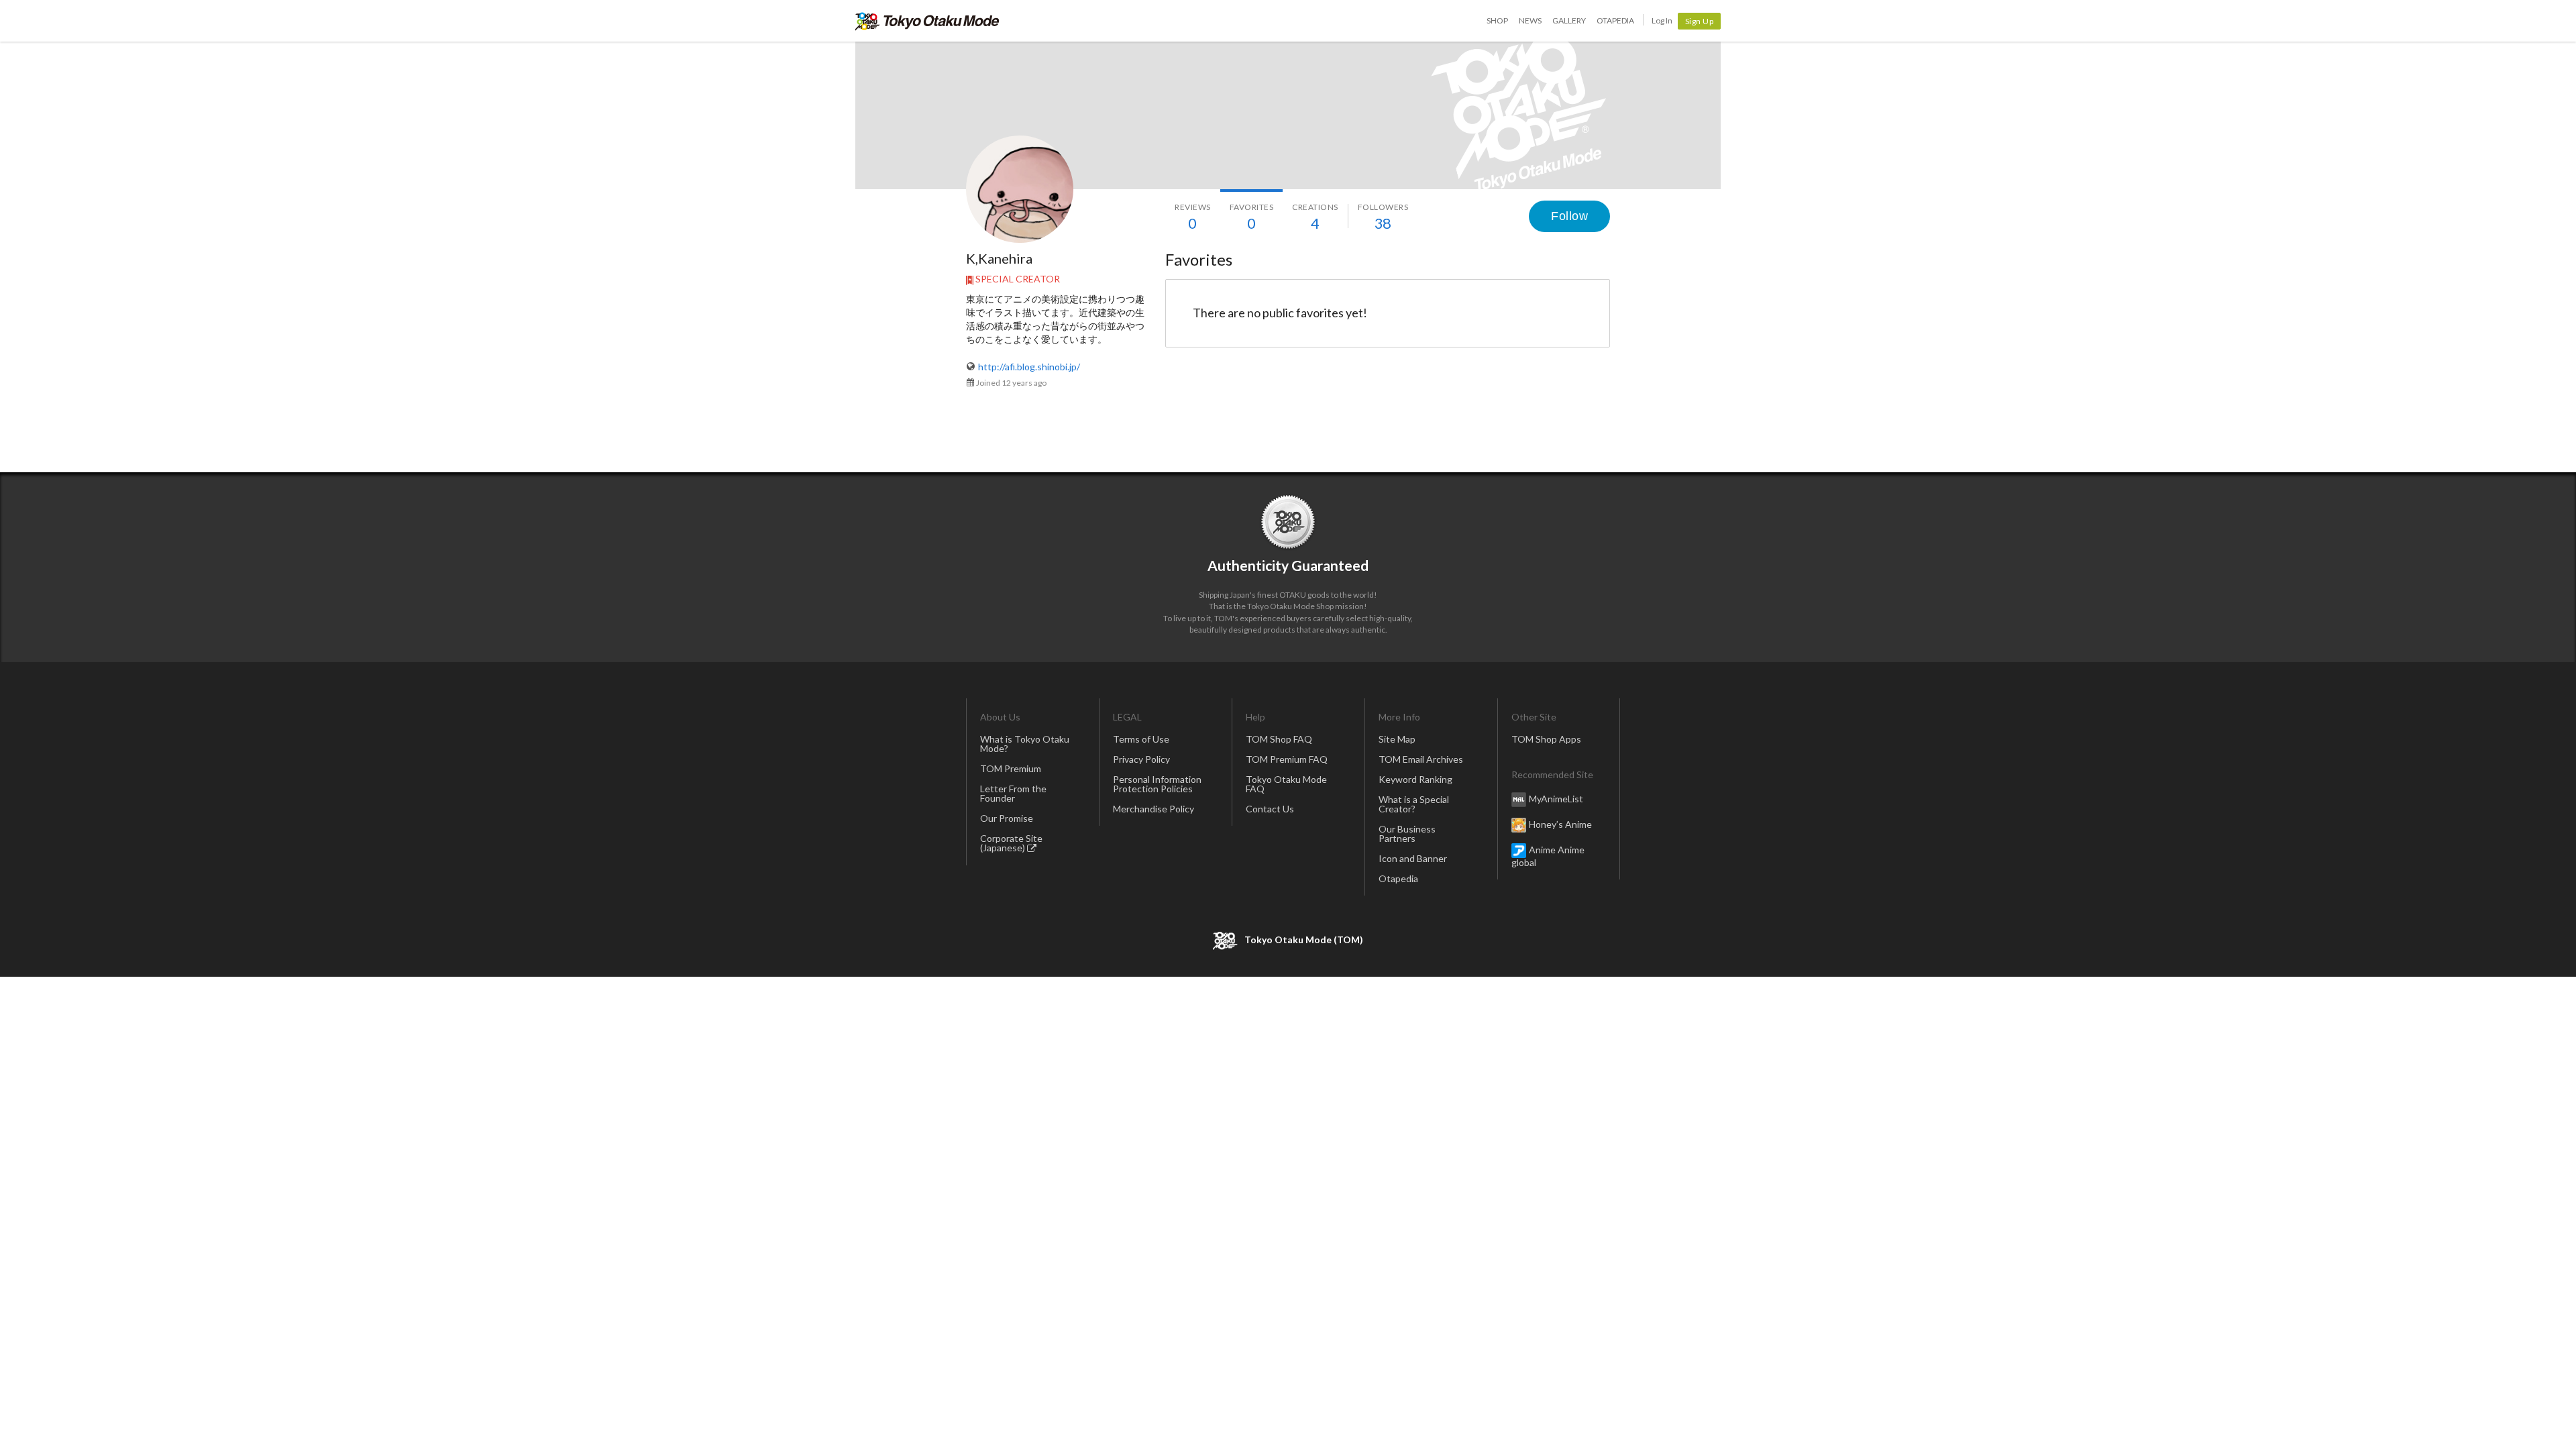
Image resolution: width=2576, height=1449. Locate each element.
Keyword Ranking (1415, 779)
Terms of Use (1141, 739)
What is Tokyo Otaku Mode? (1025, 744)
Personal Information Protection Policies (1157, 784)
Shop (1497, 20)
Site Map (1397, 739)
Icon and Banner (1413, 858)
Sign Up (1700, 21)
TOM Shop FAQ (1279, 739)
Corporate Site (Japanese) (1011, 843)
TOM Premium (1011, 768)
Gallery (1569, 20)
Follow (1569, 216)
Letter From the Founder (1013, 793)
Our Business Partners (1407, 834)
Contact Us (1270, 809)
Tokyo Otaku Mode (927, 21)
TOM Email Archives (1421, 759)
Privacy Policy (1141, 759)
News (1530, 20)
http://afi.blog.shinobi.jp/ (1029, 367)
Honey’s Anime (1560, 823)
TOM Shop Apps (1546, 739)
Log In (1662, 20)
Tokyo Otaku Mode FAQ (1286, 784)
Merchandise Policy (1153, 809)
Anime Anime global (1548, 855)
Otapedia (1615, 20)
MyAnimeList (1556, 798)
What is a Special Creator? (1414, 804)
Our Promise (1007, 818)
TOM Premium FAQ (1287, 759)
